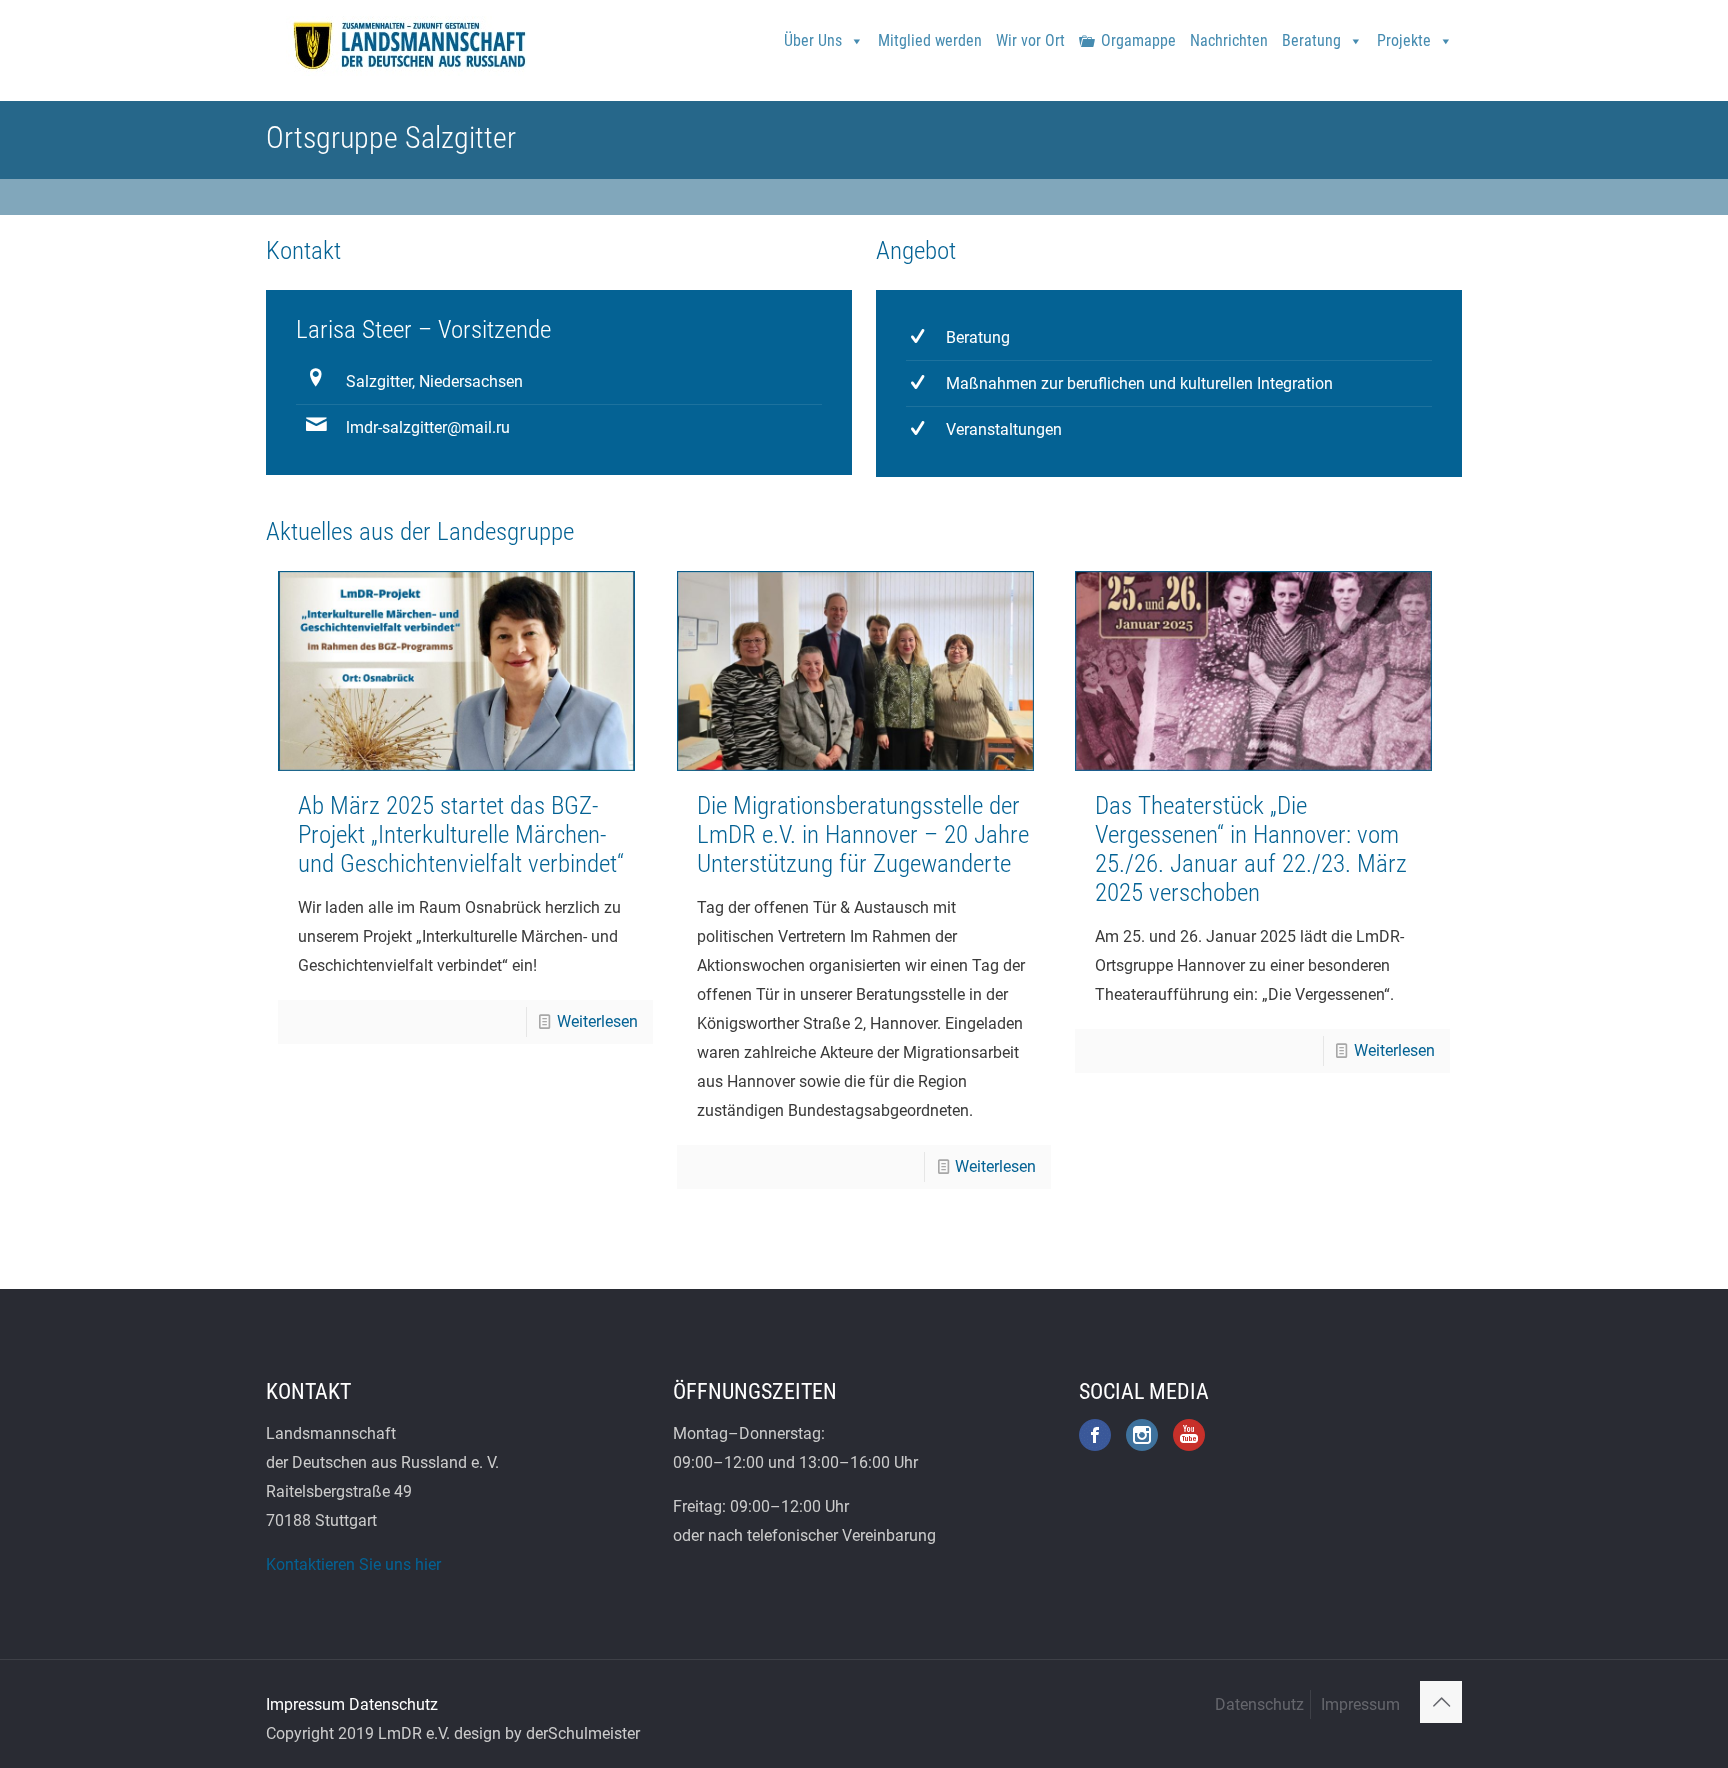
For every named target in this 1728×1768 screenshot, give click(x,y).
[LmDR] (407, 45)
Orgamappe (1138, 40)
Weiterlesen (597, 1021)
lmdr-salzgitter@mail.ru (428, 427)
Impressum (305, 1704)
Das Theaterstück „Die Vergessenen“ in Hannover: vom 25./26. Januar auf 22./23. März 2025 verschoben (1251, 849)
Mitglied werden (930, 40)
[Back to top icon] (1441, 1702)
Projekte (1404, 40)
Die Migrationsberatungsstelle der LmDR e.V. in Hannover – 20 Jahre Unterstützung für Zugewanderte (863, 834)
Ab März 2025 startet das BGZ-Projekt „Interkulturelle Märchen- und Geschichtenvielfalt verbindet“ (461, 834)
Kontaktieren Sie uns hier (353, 1564)
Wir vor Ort (1030, 40)
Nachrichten (1229, 40)
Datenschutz (393, 1704)
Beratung (1311, 40)
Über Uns (813, 40)
